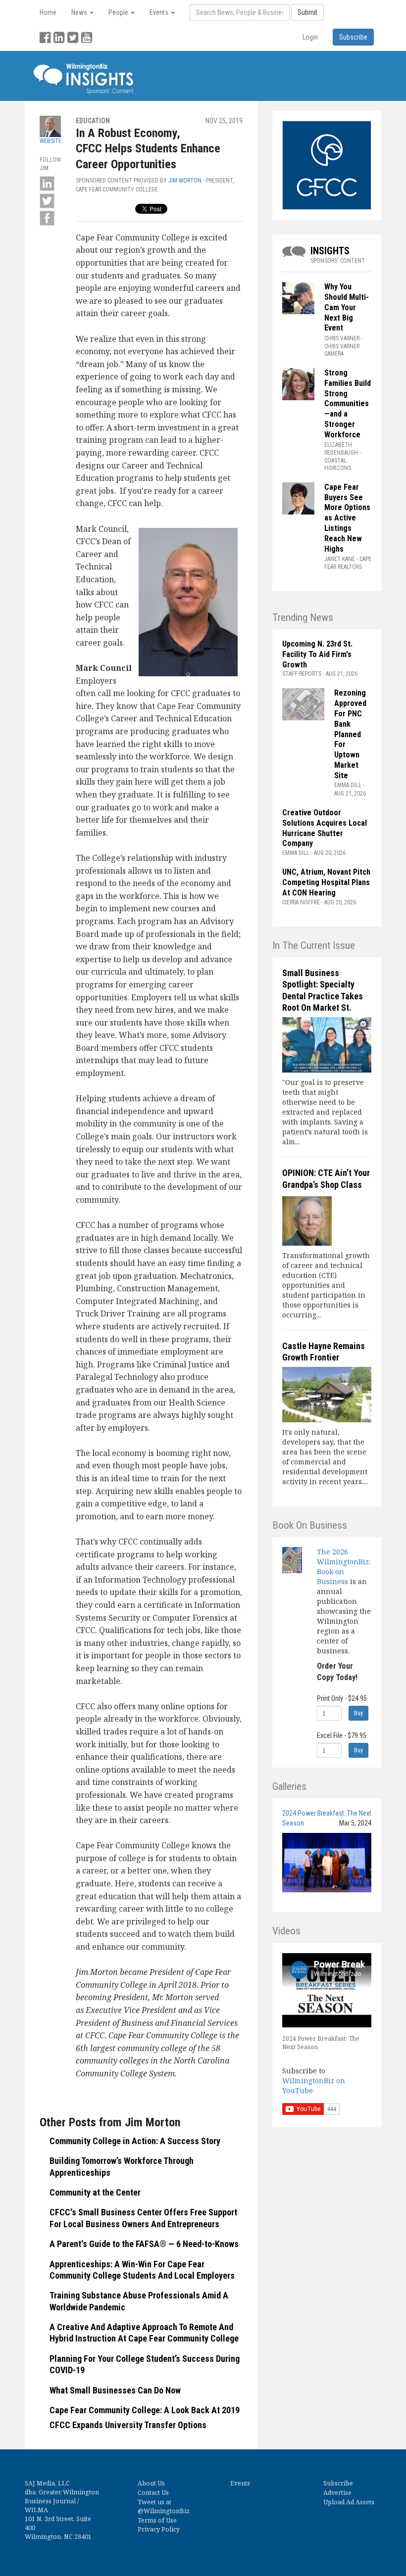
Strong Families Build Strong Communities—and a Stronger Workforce (348, 404)
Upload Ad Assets (349, 2502)
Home (48, 12)
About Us (151, 2483)
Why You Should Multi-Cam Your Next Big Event (347, 307)
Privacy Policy (159, 2529)
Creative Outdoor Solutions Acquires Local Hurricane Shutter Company (325, 828)
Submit (307, 12)
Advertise (337, 2493)
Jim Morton (185, 181)
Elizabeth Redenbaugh (341, 449)
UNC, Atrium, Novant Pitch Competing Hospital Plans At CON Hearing (326, 882)
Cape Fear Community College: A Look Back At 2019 (145, 2410)
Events (240, 2483)
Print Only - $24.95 (342, 1698)
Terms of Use (157, 2520)
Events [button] (160, 12)
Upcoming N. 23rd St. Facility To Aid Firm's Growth (317, 654)
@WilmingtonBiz (164, 2511)
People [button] (119, 12)
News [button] (80, 12)
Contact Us (153, 2493)
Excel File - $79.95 (342, 1735)
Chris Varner (342, 338)
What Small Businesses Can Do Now (115, 2390)
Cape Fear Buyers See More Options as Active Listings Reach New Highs (347, 518)
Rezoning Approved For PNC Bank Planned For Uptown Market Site (350, 734)
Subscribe (338, 2483)
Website (51, 141)
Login (310, 37)
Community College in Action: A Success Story (135, 2141)
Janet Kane (340, 559)
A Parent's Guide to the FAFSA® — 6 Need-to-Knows (144, 2244)
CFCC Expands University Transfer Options (128, 2425)
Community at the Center (95, 2192)
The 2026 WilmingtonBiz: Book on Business (344, 1567)
